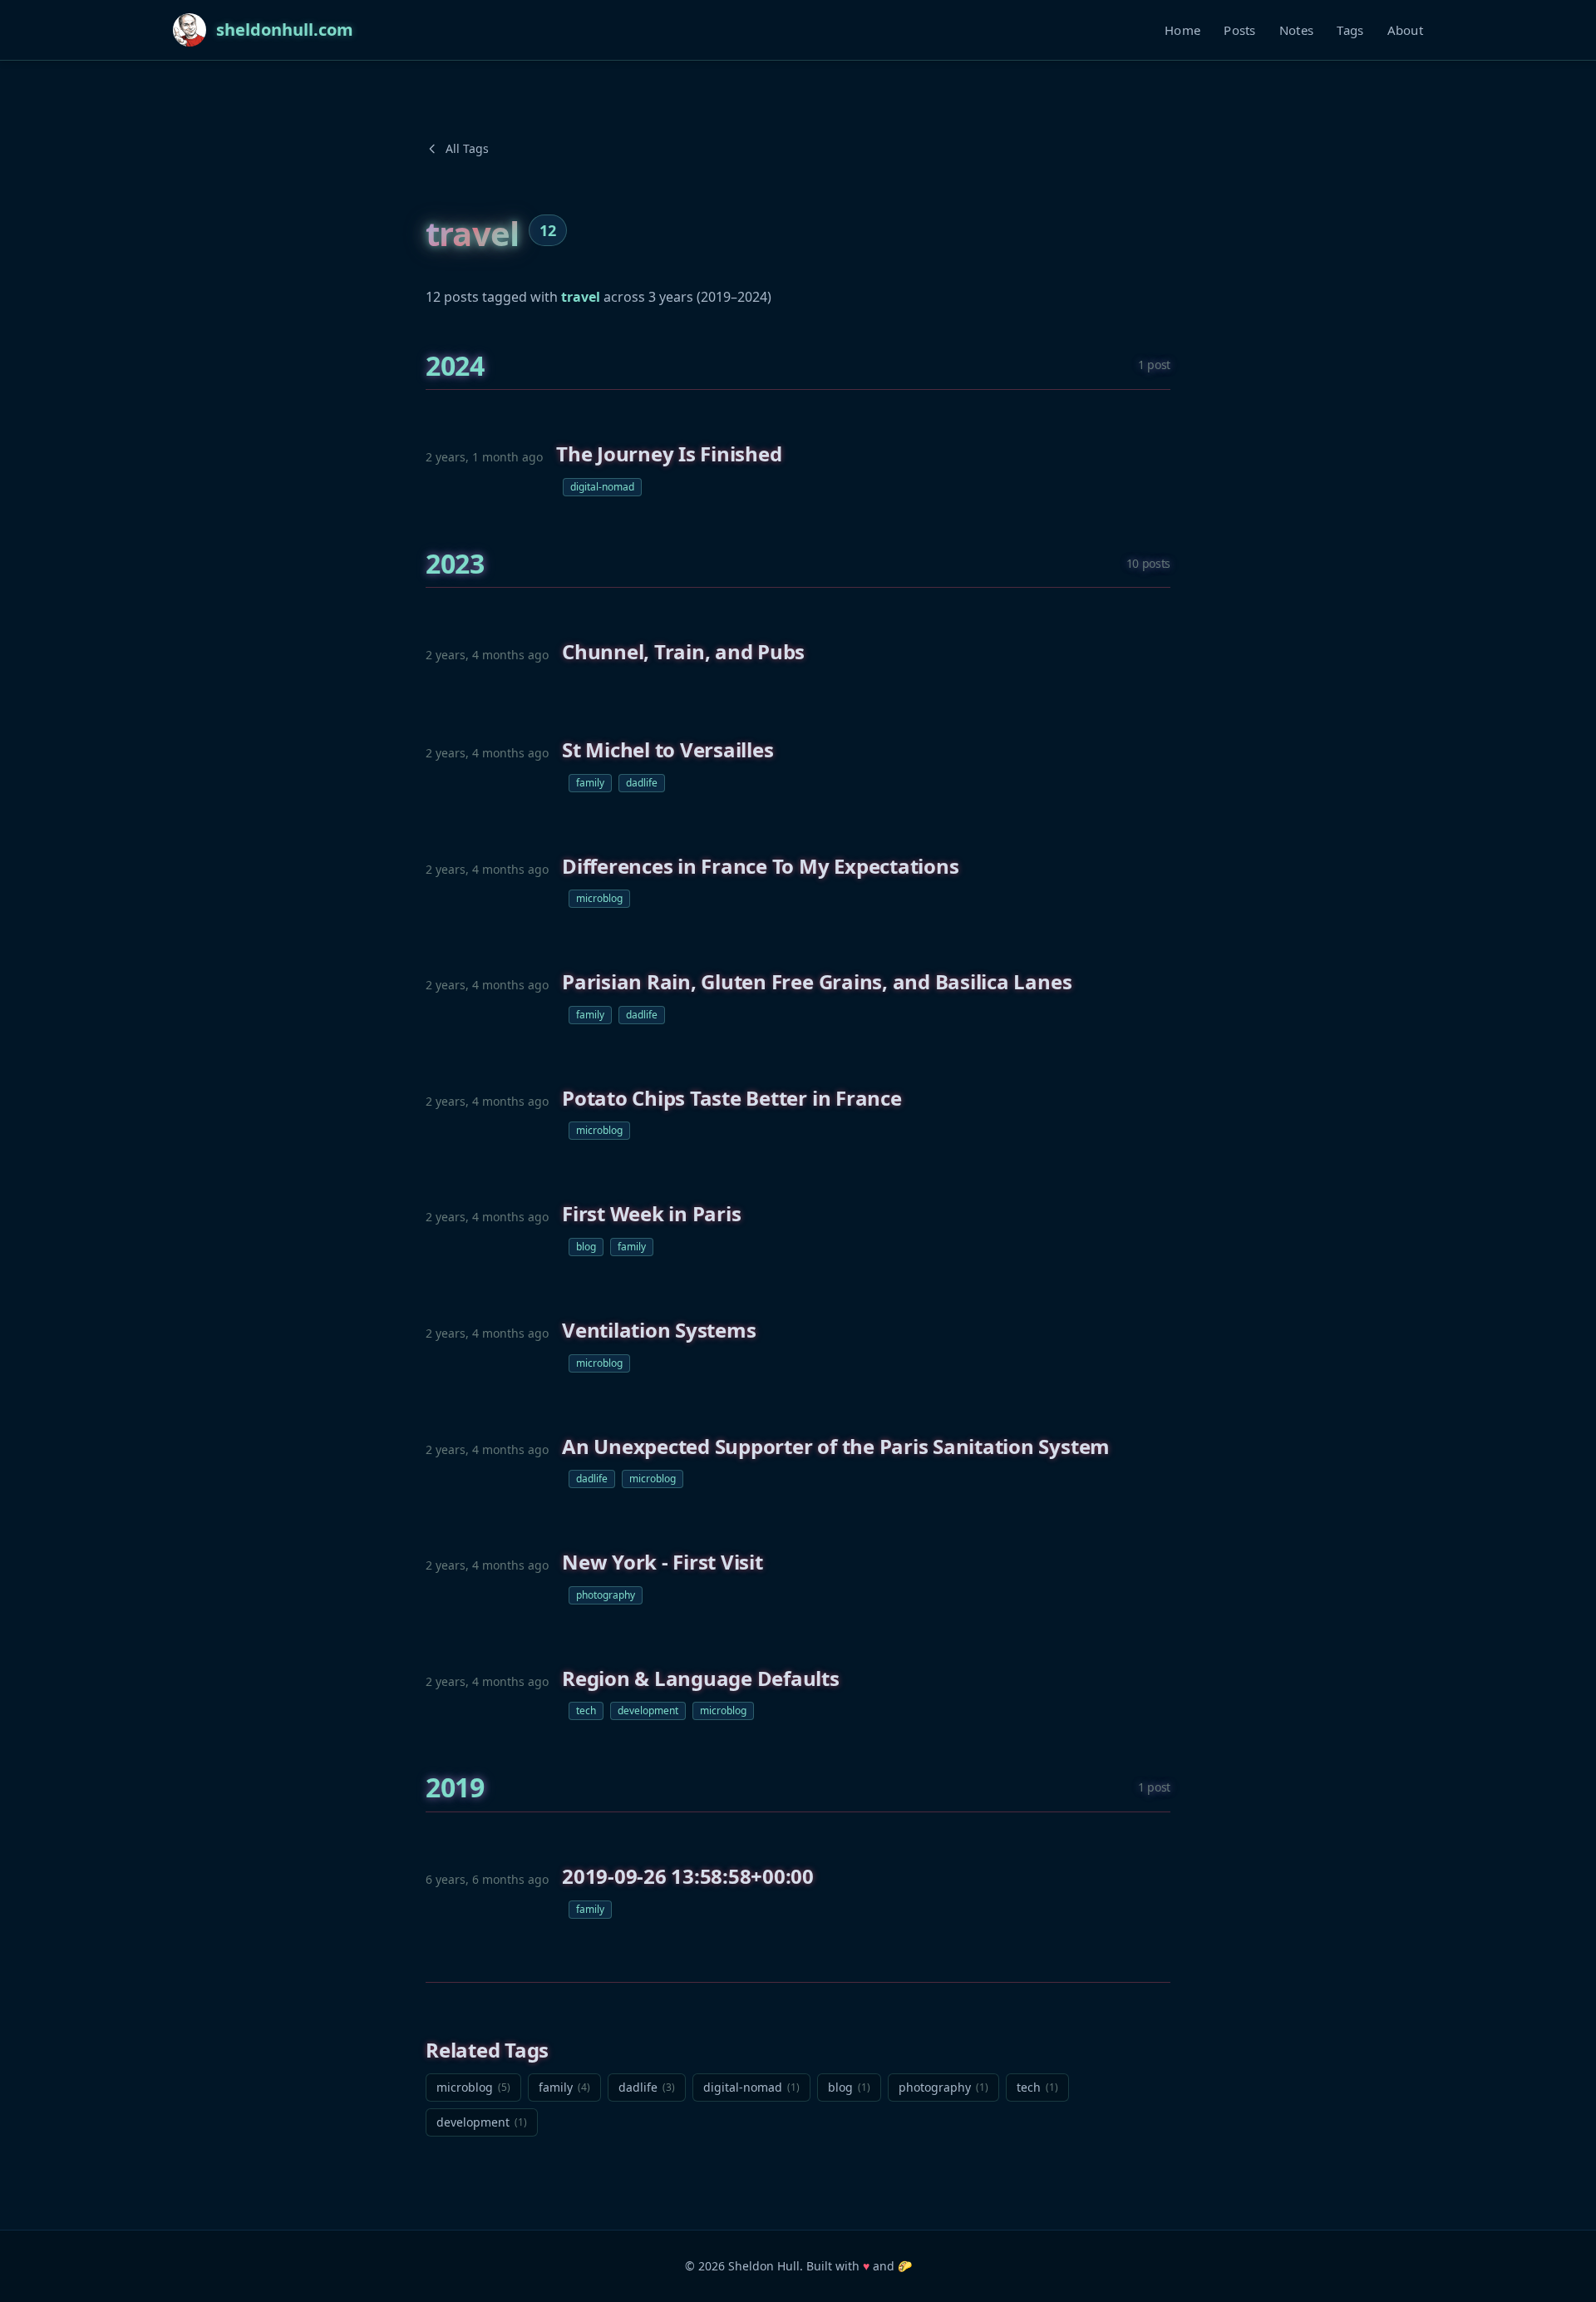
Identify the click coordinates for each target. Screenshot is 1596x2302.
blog (586, 1247)
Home (1182, 30)
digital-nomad (602, 487)
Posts (1240, 30)
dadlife (642, 783)
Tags (1350, 30)
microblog (599, 898)
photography (606, 1595)
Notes (1297, 30)
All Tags (467, 148)
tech (586, 1710)
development (648, 1710)
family (590, 783)
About (1406, 30)
